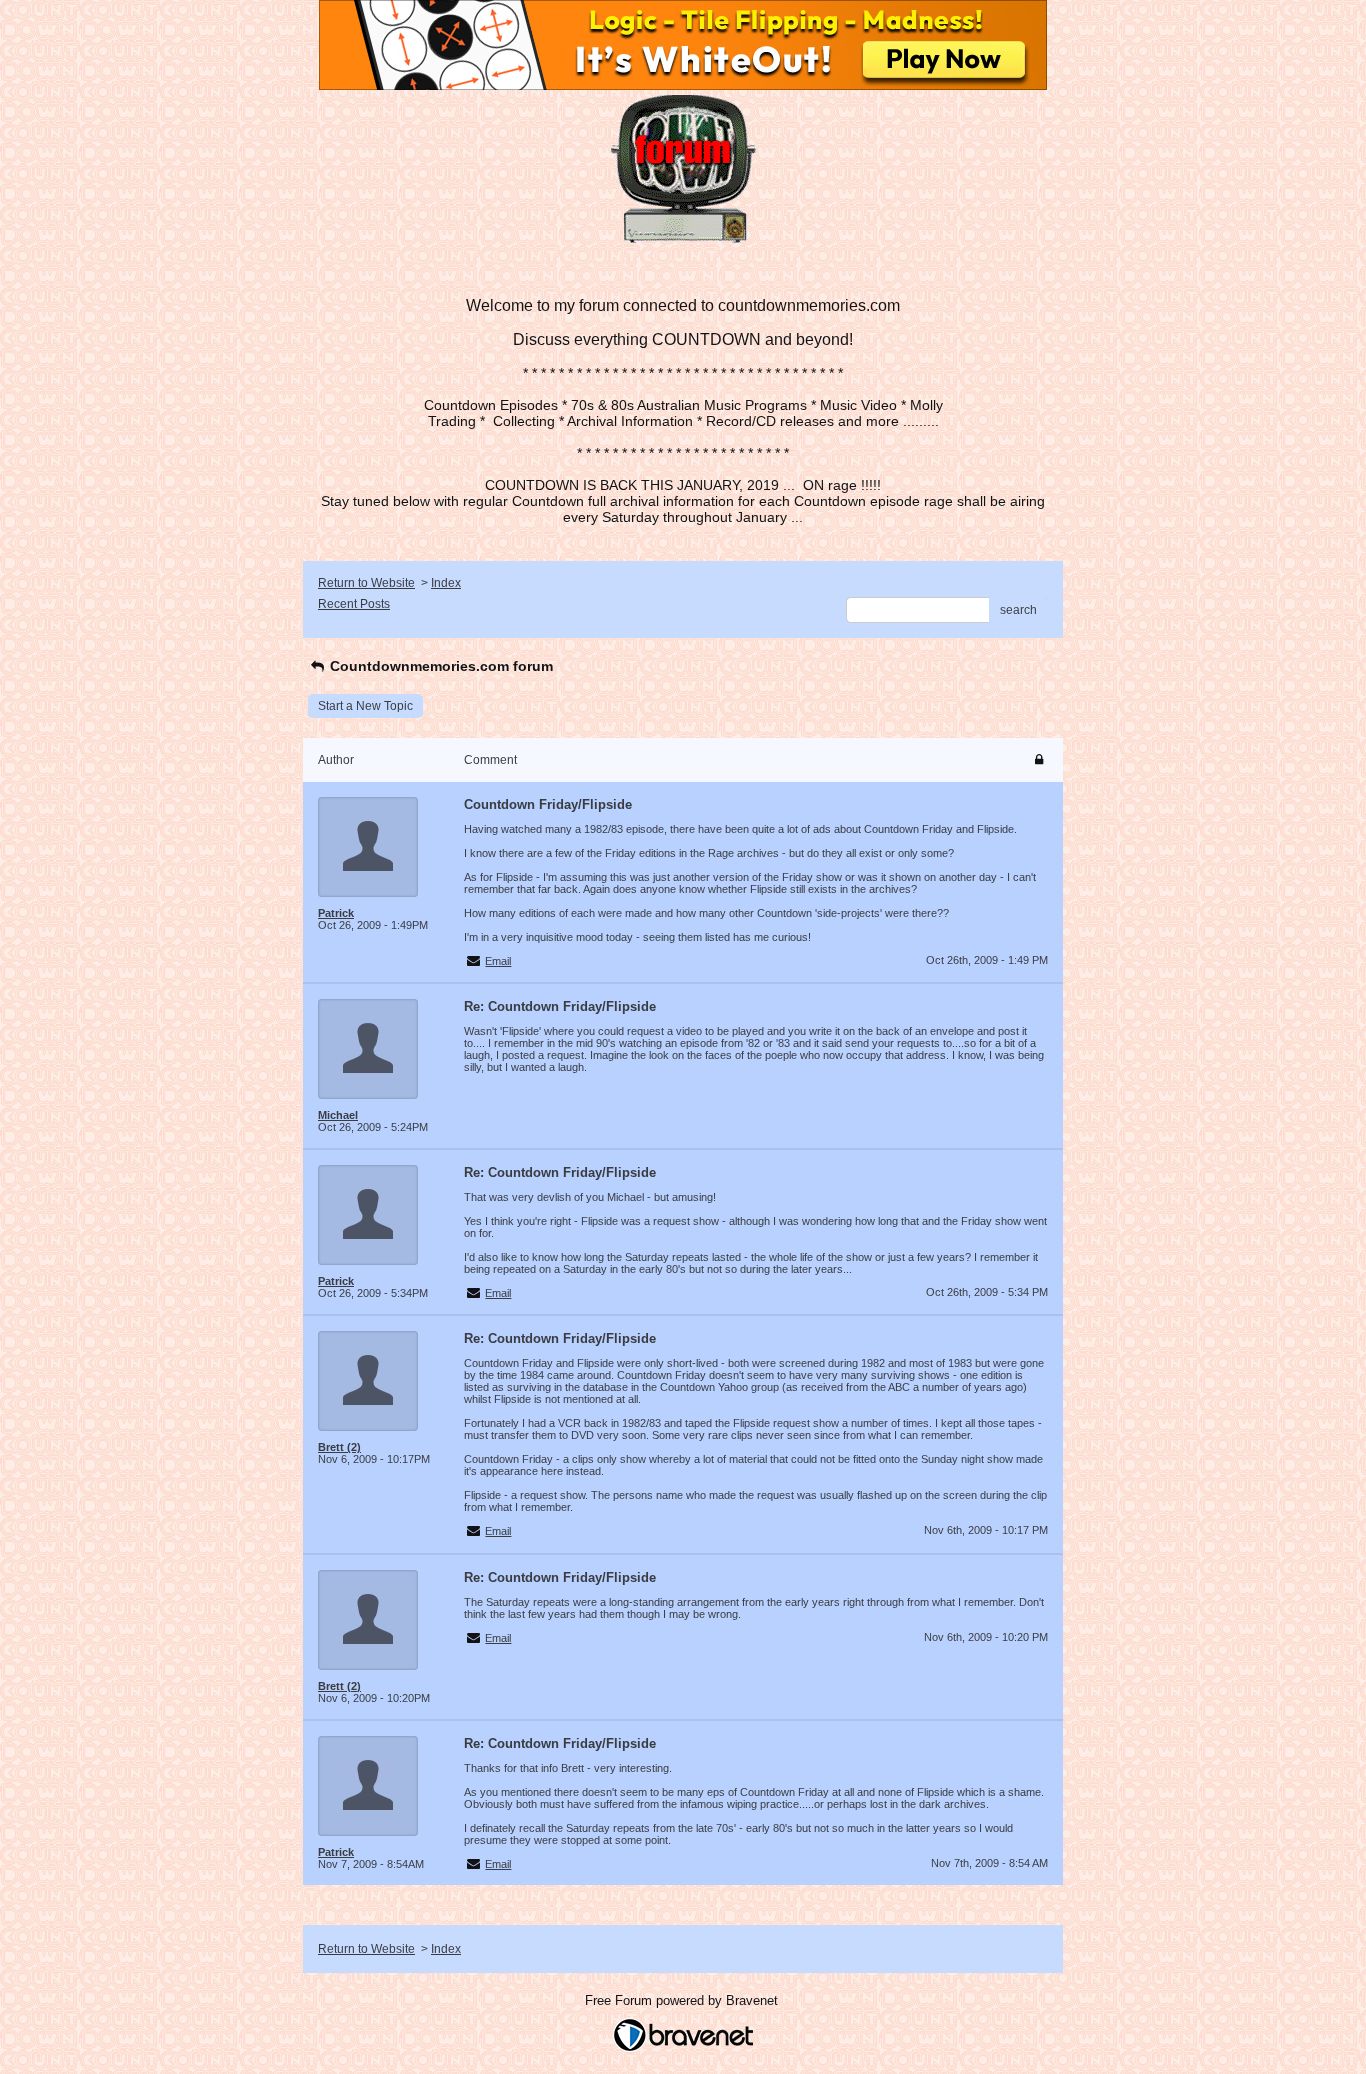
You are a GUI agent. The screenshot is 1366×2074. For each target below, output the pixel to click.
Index (446, 583)
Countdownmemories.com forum (439, 666)
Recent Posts (354, 604)
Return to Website (366, 583)
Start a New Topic (365, 706)
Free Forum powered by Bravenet (683, 2000)
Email (498, 961)
